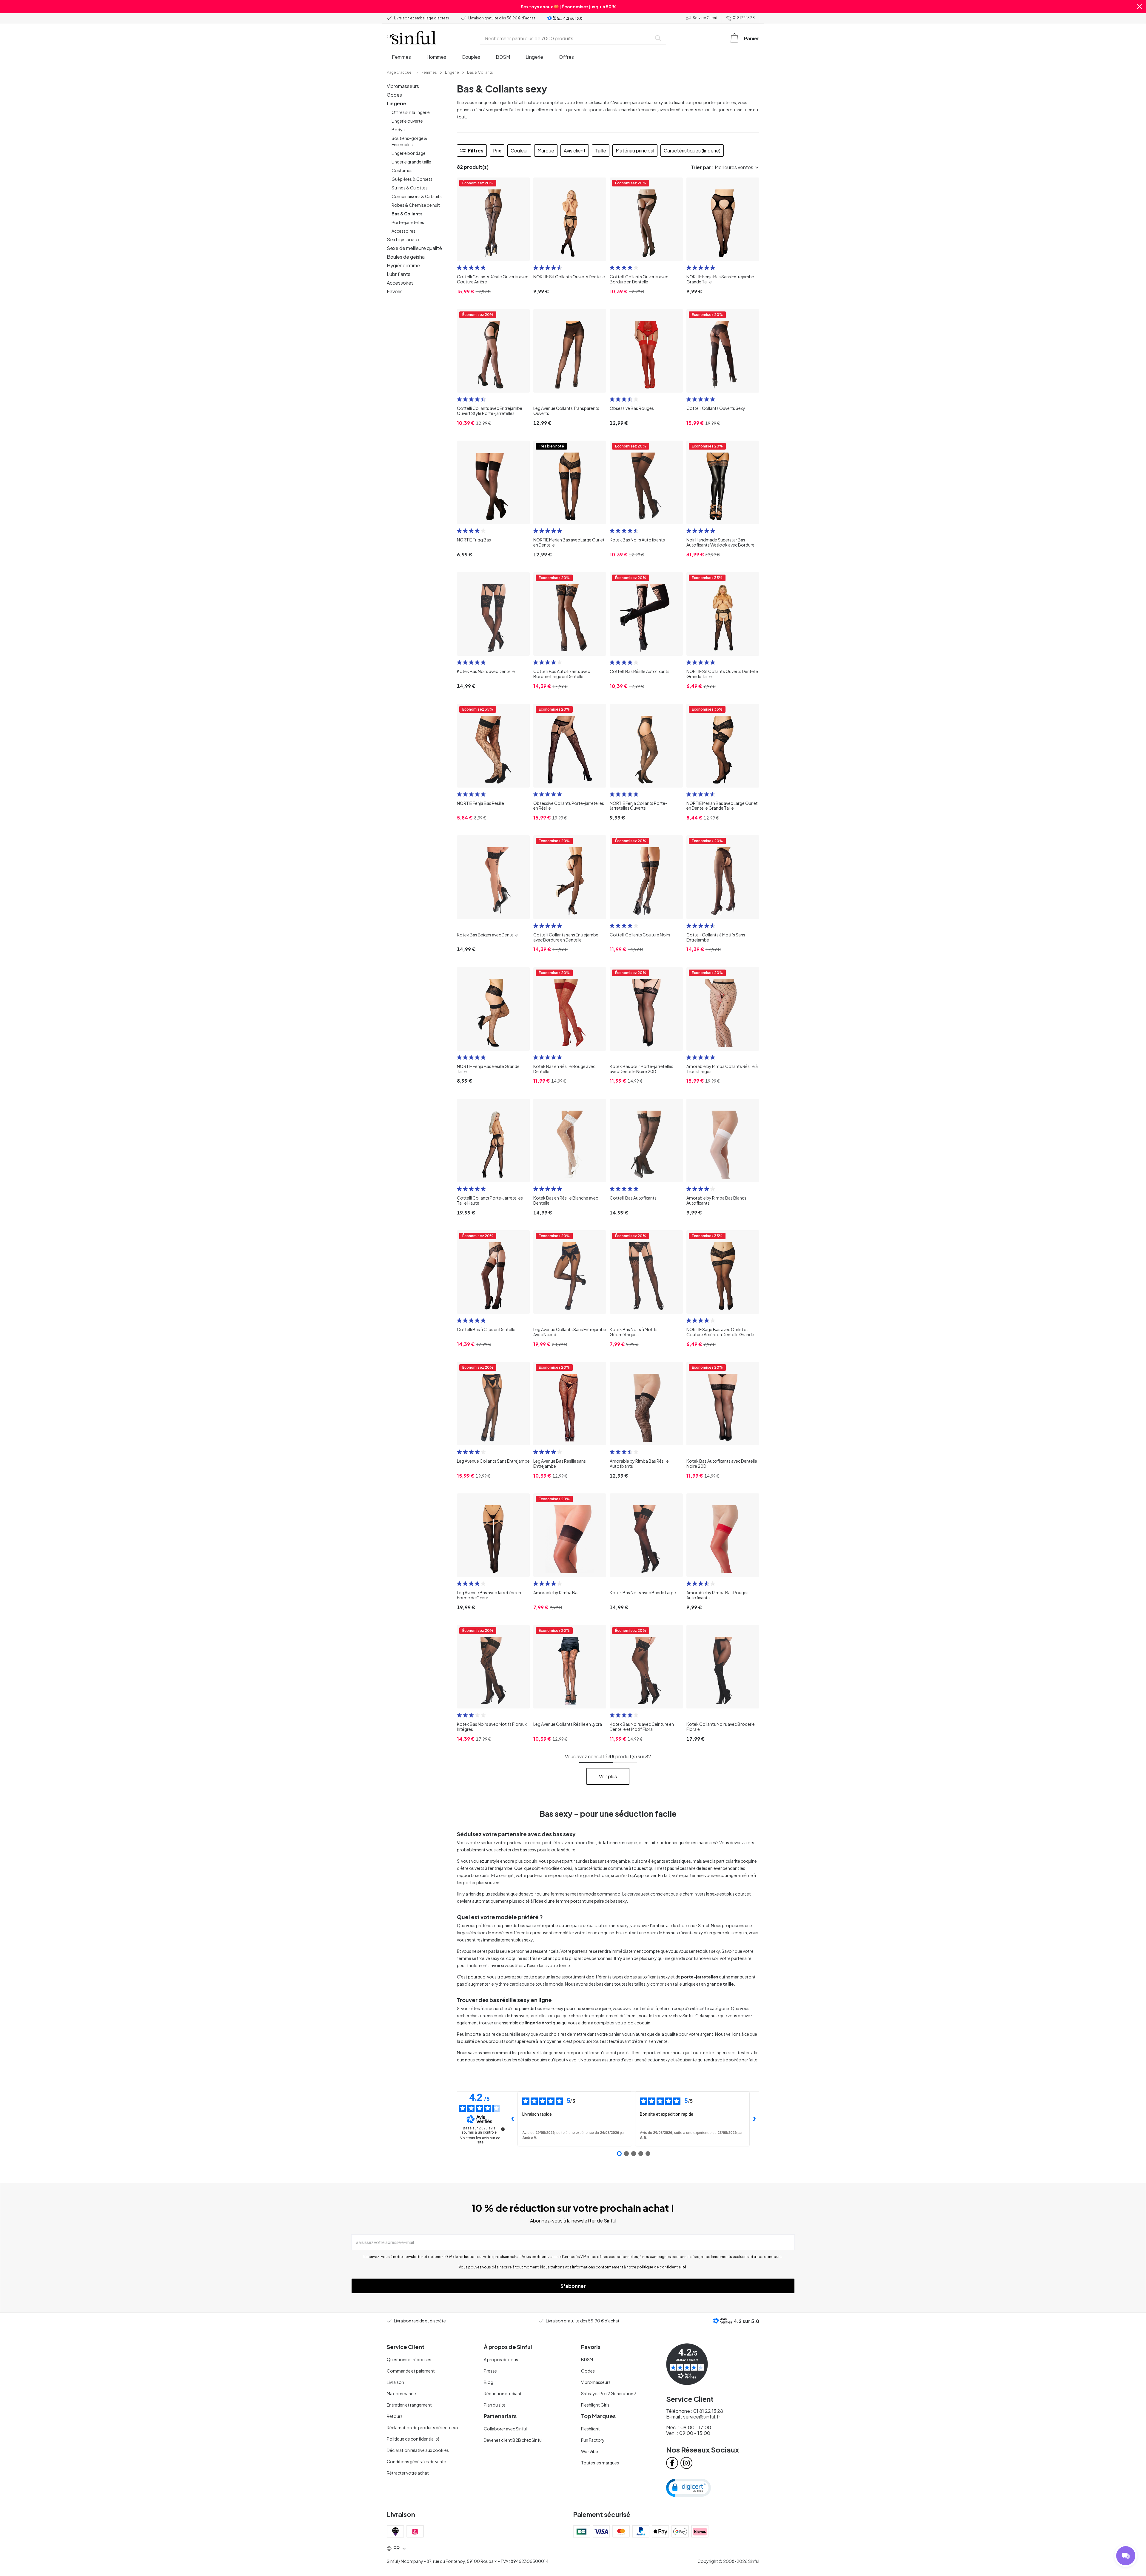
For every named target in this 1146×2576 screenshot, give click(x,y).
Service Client (705, 18)
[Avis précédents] (513, 2119)
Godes (394, 95)
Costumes (402, 170)
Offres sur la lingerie (411, 112)
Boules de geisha (406, 257)
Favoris (395, 291)
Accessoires (403, 231)
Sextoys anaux (403, 239)
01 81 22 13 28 (744, 18)
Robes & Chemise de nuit (416, 205)
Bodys (398, 129)
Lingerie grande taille (411, 162)
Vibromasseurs (403, 86)
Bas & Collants (407, 214)
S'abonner (573, 2286)
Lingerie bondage (409, 153)
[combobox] (567, 38)
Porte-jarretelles (408, 222)
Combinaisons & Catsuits (417, 196)
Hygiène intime (403, 265)
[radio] (459, 268)
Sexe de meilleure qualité (414, 248)
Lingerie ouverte (407, 121)
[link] (400, 72)
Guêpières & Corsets (412, 179)
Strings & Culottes (410, 188)
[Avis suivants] (754, 2119)
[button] (1139, 7)
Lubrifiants (399, 274)
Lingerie (396, 103)
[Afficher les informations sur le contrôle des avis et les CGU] (503, 2129)
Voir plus (608, 1776)
